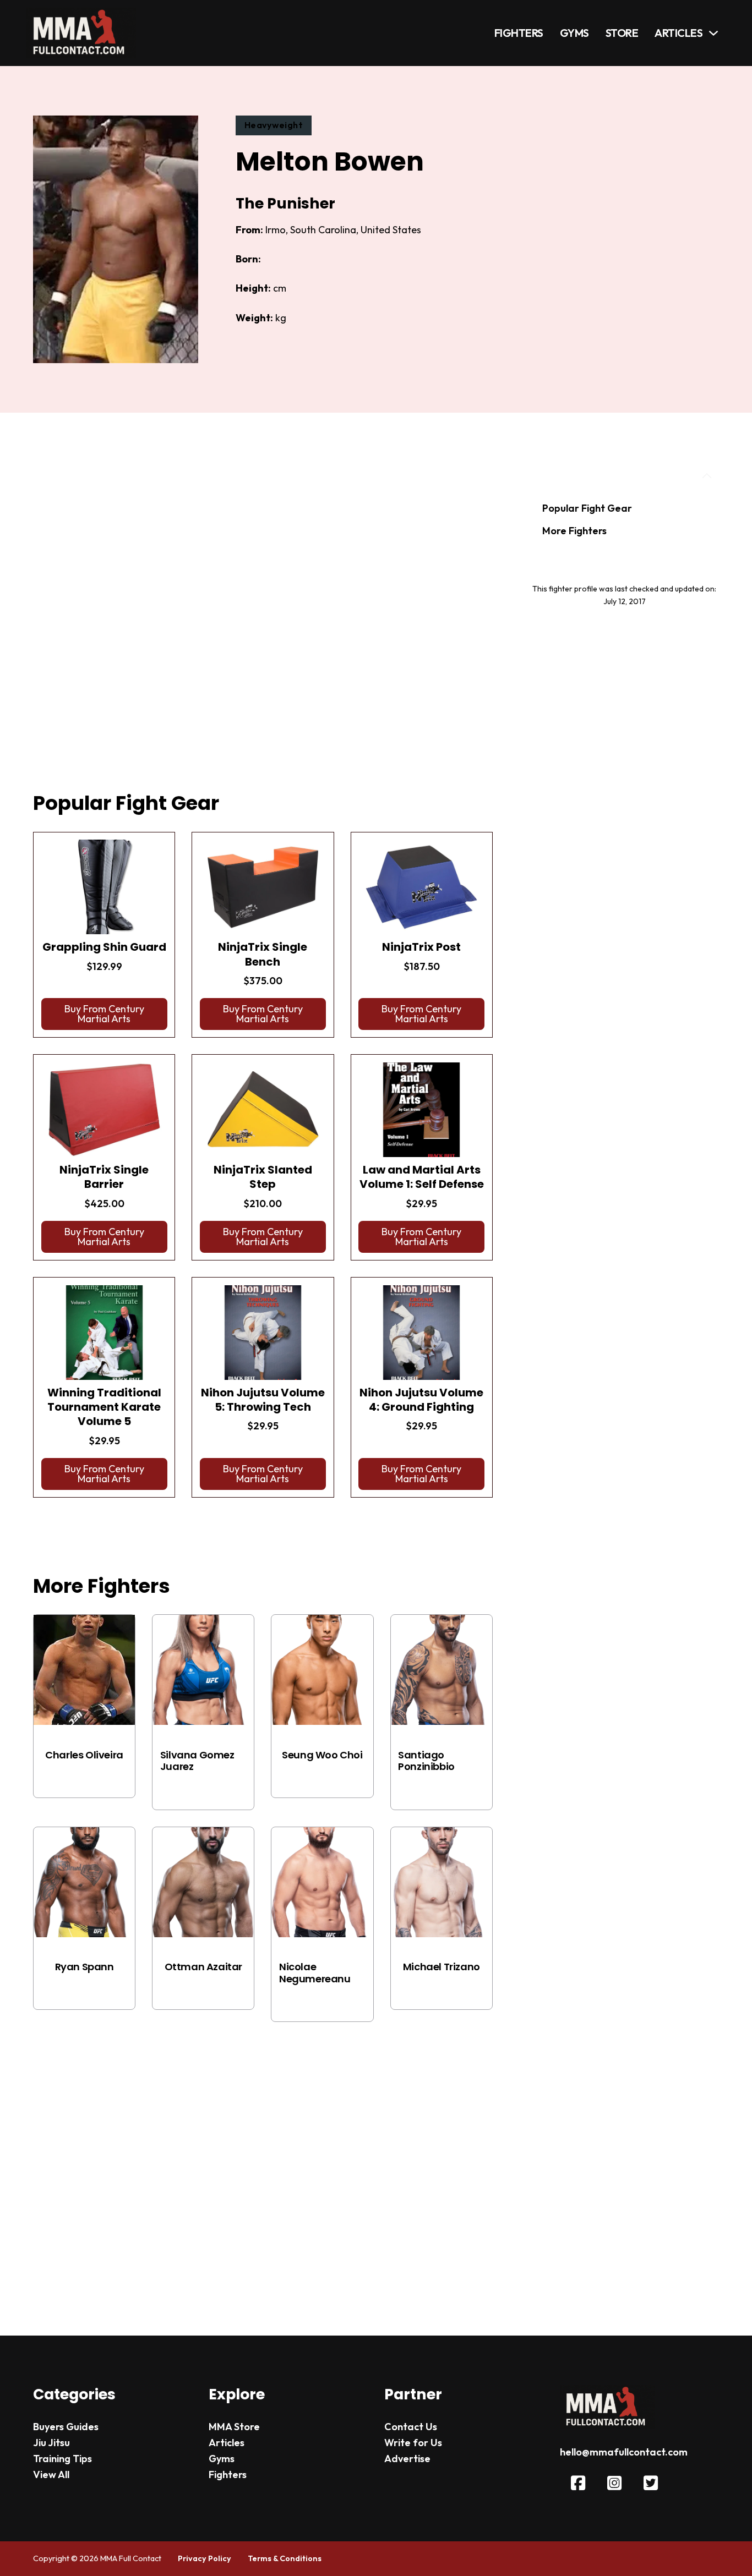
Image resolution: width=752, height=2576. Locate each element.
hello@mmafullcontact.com (624, 2452)
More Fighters (574, 531)
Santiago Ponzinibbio (426, 1761)
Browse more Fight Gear (103, 1525)
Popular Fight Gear (587, 508)
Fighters (519, 33)
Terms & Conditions (285, 2558)
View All (51, 2474)
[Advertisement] (263, 616)
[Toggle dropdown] (713, 33)
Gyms (574, 33)
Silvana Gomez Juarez (197, 1761)
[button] (104, 1014)
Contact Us (411, 2427)
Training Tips (62, 2459)
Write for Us (413, 2443)
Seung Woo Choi (322, 1755)
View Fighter (85, 1777)
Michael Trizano (442, 1967)
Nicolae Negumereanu (315, 1973)
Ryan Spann (85, 1967)
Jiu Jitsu (51, 2443)
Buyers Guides (66, 2427)
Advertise (407, 2459)
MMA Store (234, 2427)
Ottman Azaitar (203, 1967)
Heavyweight (274, 125)
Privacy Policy (205, 2558)
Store (622, 33)
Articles (679, 33)
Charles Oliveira (84, 1755)
